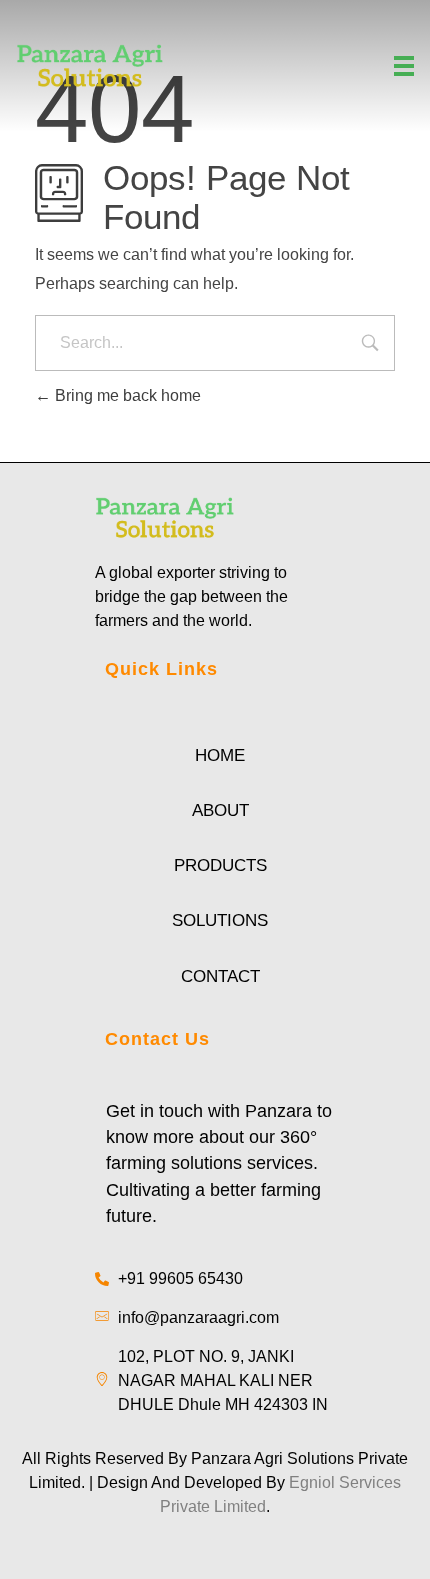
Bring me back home (126, 395)
